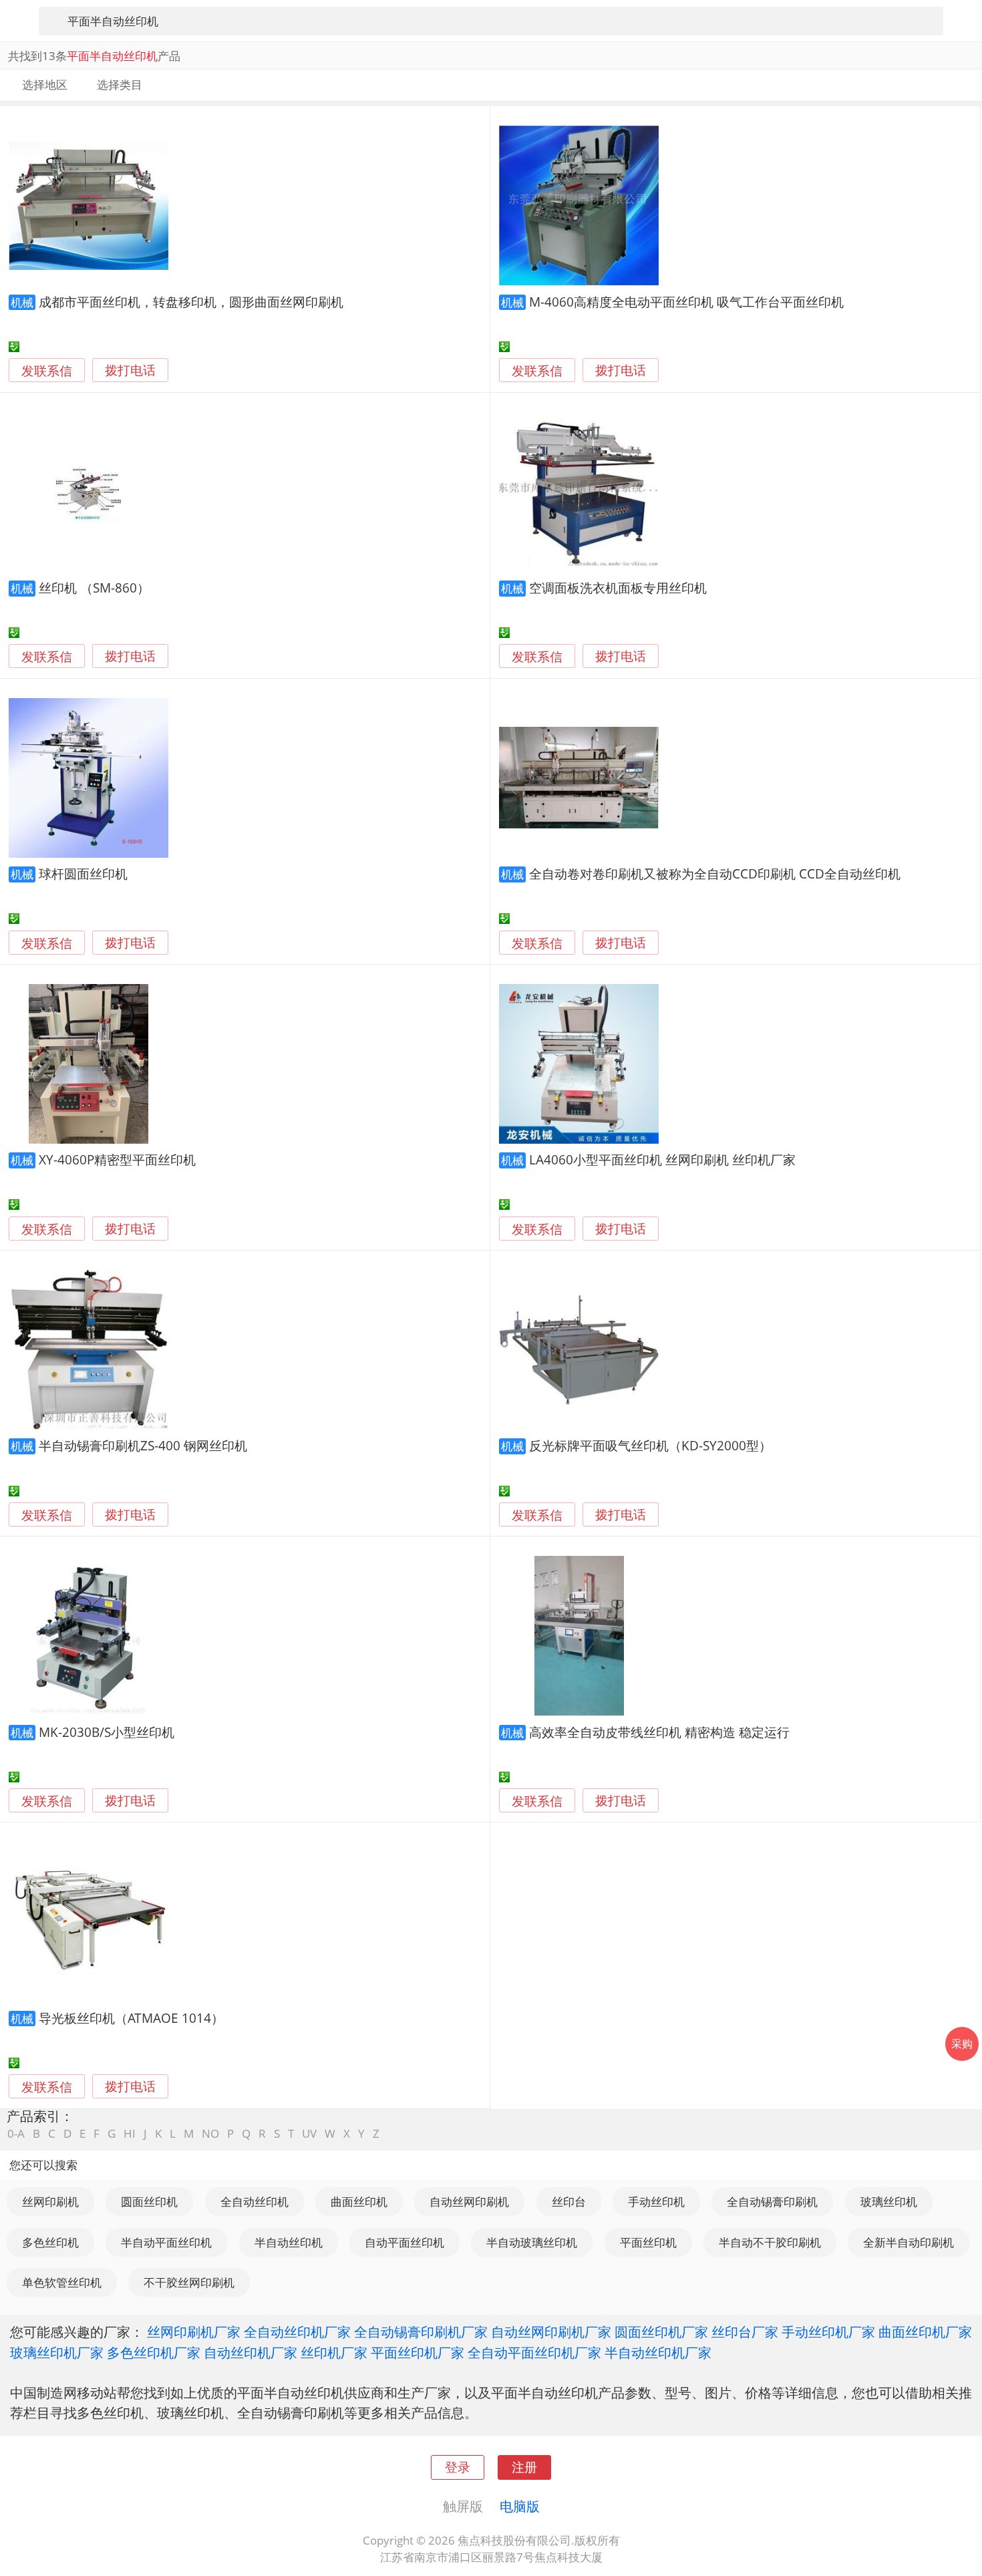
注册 (524, 2467)
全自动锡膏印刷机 (772, 2202)
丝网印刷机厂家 (194, 2331)
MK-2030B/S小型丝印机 (107, 1732)
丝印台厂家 (745, 2331)
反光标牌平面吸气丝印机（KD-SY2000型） (650, 1445)
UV (309, 2133)
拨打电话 (130, 370)
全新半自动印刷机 (909, 2242)
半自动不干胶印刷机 (770, 2242)
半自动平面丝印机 (166, 2242)
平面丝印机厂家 (418, 2352)
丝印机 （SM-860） (94, 588)
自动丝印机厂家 (251, 2352)
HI (130, 2133)
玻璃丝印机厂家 (57, 2352)
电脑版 (520, 2506)
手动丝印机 (656, 2202)
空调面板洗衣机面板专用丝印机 (618, 588)
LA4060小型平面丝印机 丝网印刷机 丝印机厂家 (662, 1159)
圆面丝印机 (149, 2202)
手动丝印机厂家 (828, 2331)
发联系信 (47, 370)
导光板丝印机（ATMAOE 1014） (131, 2018)
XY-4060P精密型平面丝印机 (117, 1159)
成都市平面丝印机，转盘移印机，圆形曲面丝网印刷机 (191, 302)
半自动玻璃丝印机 (532, 2242)
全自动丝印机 (255, 2202)
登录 (458, 2467)
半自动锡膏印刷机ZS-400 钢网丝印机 (143, 1445)
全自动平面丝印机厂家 (534, 2352)
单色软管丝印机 (62, 2282)
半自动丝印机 (289, 2242)
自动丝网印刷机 (469, 2202)
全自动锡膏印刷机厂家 (421, 2331)
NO (210, 2133)
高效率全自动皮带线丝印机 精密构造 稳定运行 (659, 1732)
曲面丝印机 (359, 2202)
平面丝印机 (648, 2242)
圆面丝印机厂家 (661, 2331)
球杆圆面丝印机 (83, 873)
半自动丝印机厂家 (658, 2352)
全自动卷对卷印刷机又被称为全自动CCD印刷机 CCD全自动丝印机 (715, 873)
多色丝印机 (50, 2242)
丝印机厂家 (334, 2352)
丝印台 (569, 2202)
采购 (962, 2044)
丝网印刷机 (50, 2202)
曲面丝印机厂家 (925, 2331)
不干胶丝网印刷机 (189, 2282)
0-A (16, 2133)
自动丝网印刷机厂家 (551, 2331)
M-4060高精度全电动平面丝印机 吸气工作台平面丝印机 (686, 302)
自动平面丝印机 (404, 2242)
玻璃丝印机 (889, 2202)
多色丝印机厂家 (154, 2352)
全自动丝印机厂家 (297, 2331)
